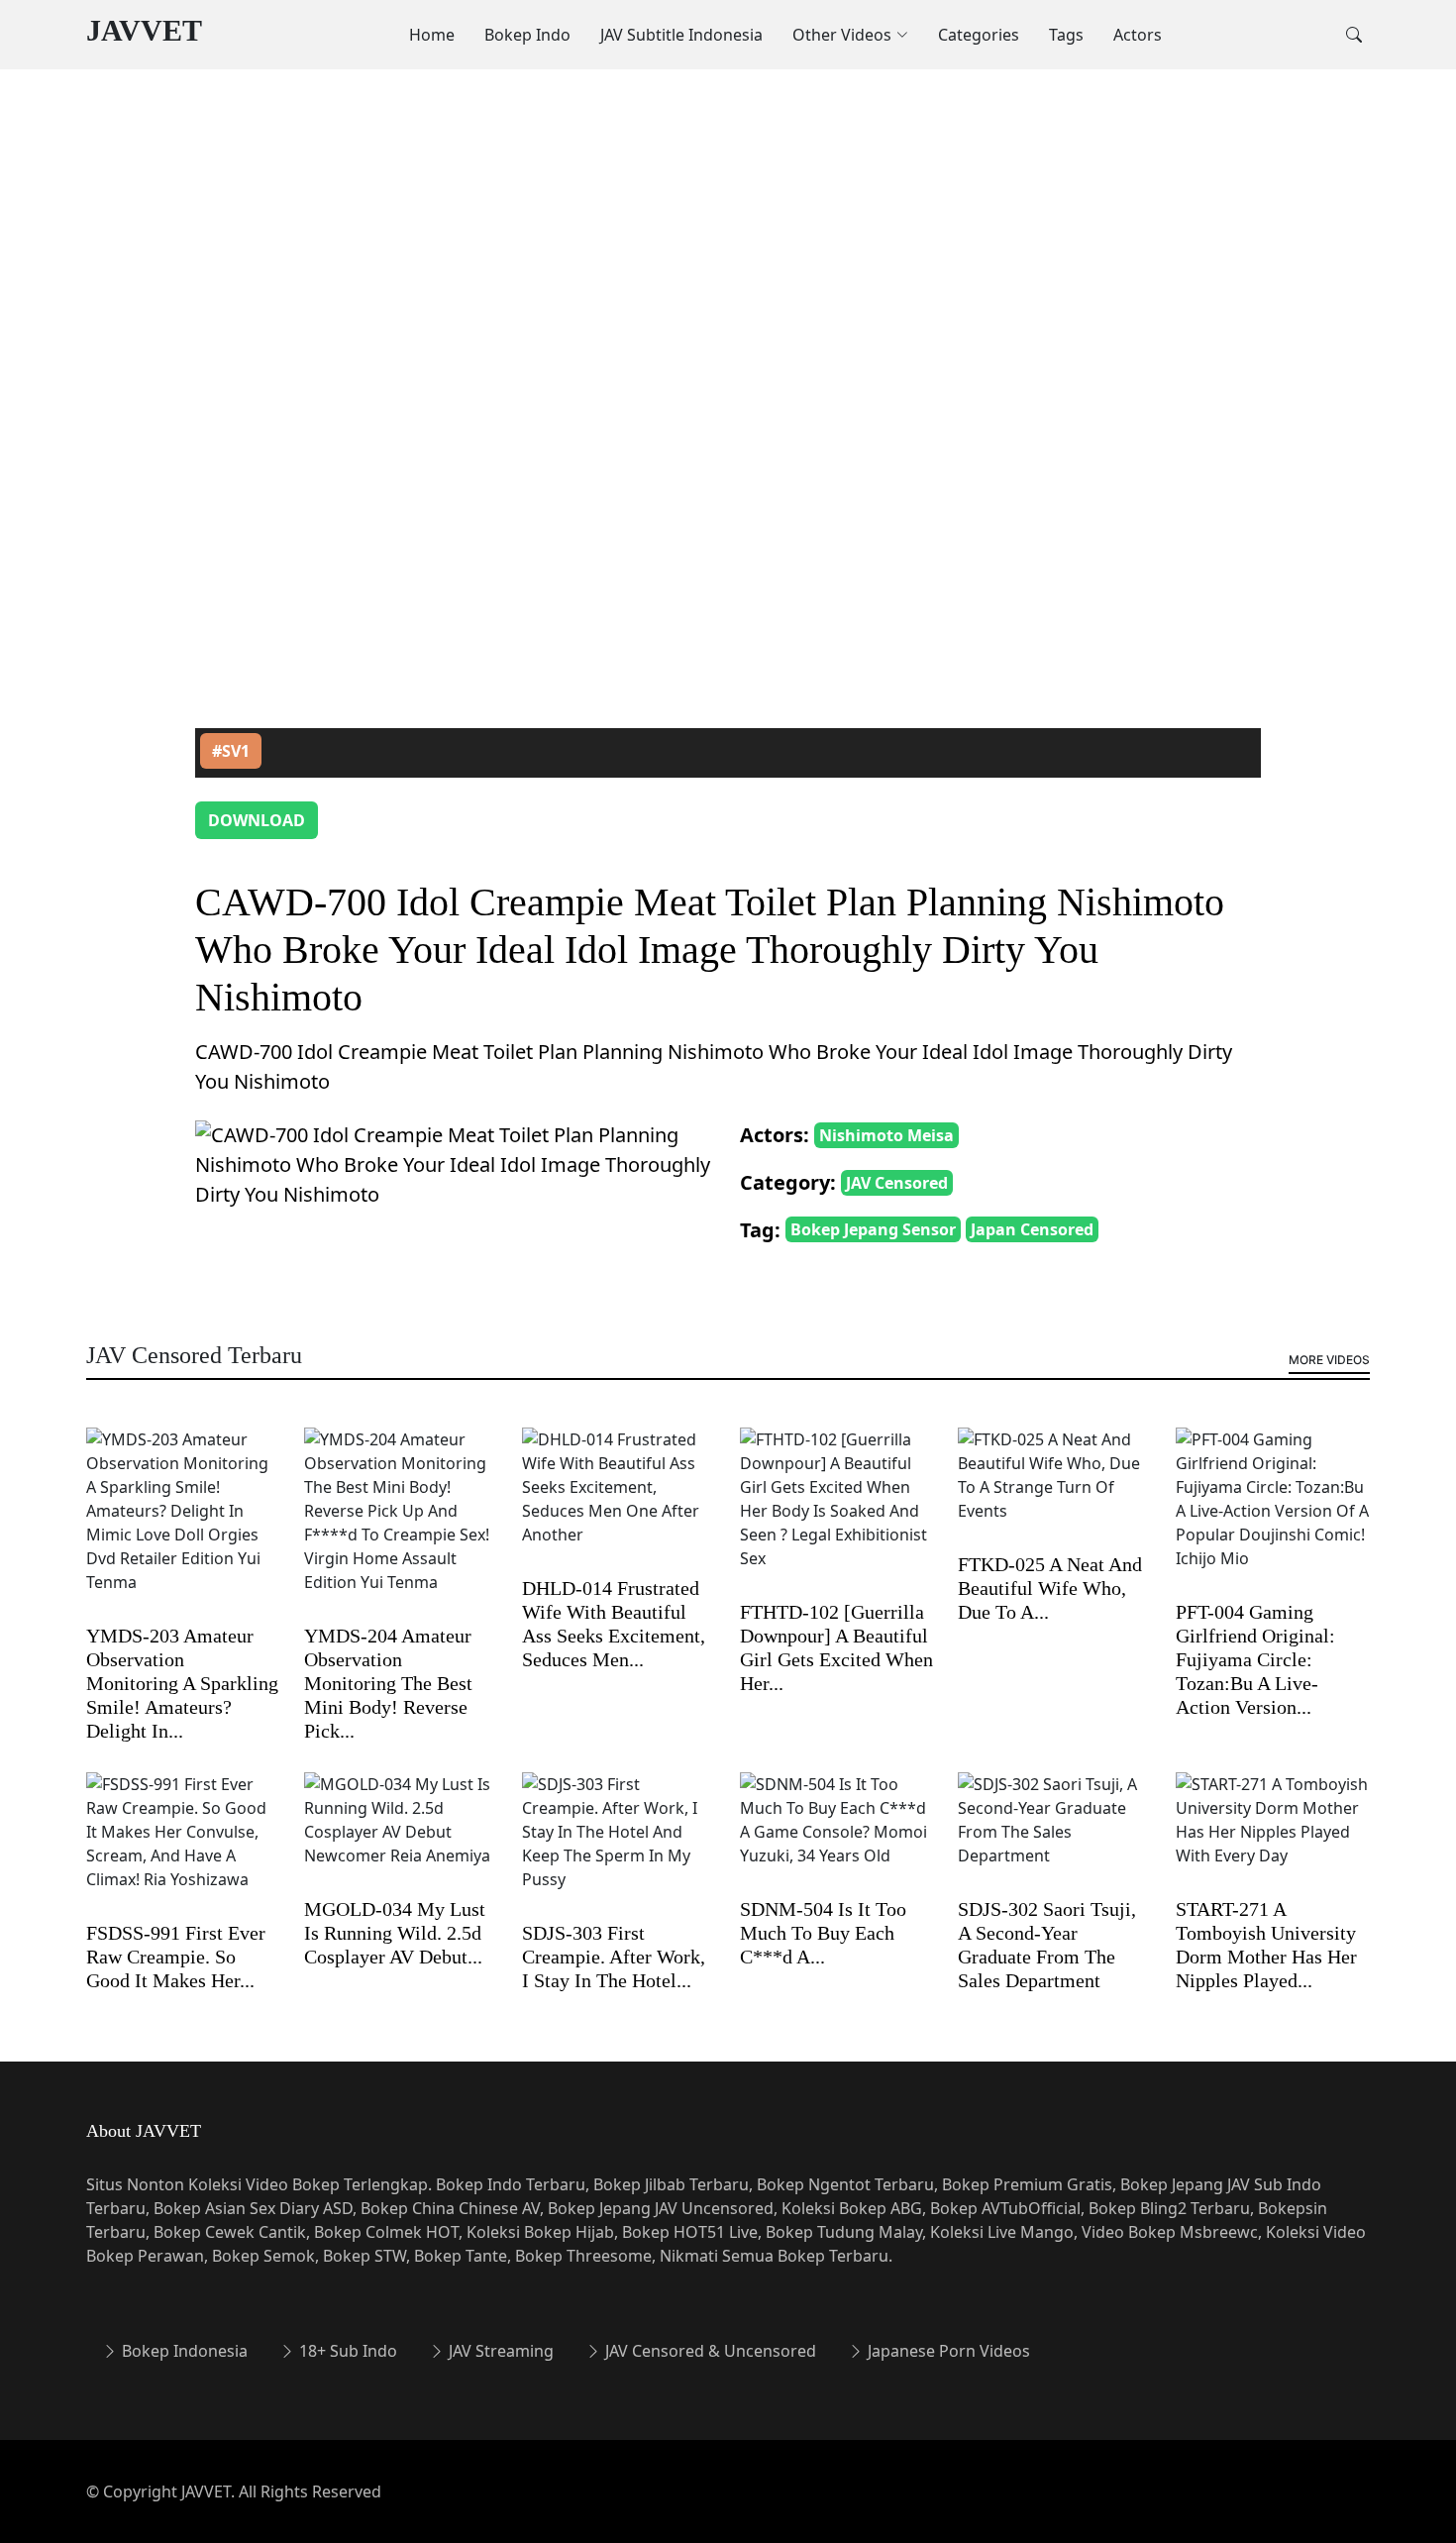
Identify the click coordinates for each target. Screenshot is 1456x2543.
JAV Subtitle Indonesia (681, 35)
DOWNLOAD (257, 820)
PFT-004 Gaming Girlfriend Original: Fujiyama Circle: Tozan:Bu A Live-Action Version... (1255, 1659)
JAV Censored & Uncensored (709, 2351)
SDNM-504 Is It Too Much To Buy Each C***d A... (823, 1933)
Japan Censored (1032, 1229)
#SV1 (231, 751)
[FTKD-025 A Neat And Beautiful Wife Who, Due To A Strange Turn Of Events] (1055, 1488)
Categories (979, 35)
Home (432, 35)
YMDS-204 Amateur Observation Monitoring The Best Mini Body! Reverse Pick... (388, 1683)
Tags (1066, 35)
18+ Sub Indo (346, 2351)
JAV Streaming (499, 2351)
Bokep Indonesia (183, 2351)
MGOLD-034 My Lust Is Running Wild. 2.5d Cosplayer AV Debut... (395, 1933)
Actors (1138, 35)
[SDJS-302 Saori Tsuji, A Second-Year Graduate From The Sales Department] (1055, 1833)
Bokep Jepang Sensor (873, 1229)
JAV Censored (897, 1183)
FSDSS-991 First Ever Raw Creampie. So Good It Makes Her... (176, 1957)
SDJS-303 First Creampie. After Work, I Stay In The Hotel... (614, 1957)
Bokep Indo (527, 35)
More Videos (1329, 1360)
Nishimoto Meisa (886, 1135)
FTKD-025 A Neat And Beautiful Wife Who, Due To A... (1050, 1588)
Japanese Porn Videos (947, 2351)
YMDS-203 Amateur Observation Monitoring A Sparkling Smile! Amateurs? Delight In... (182, 1683)
